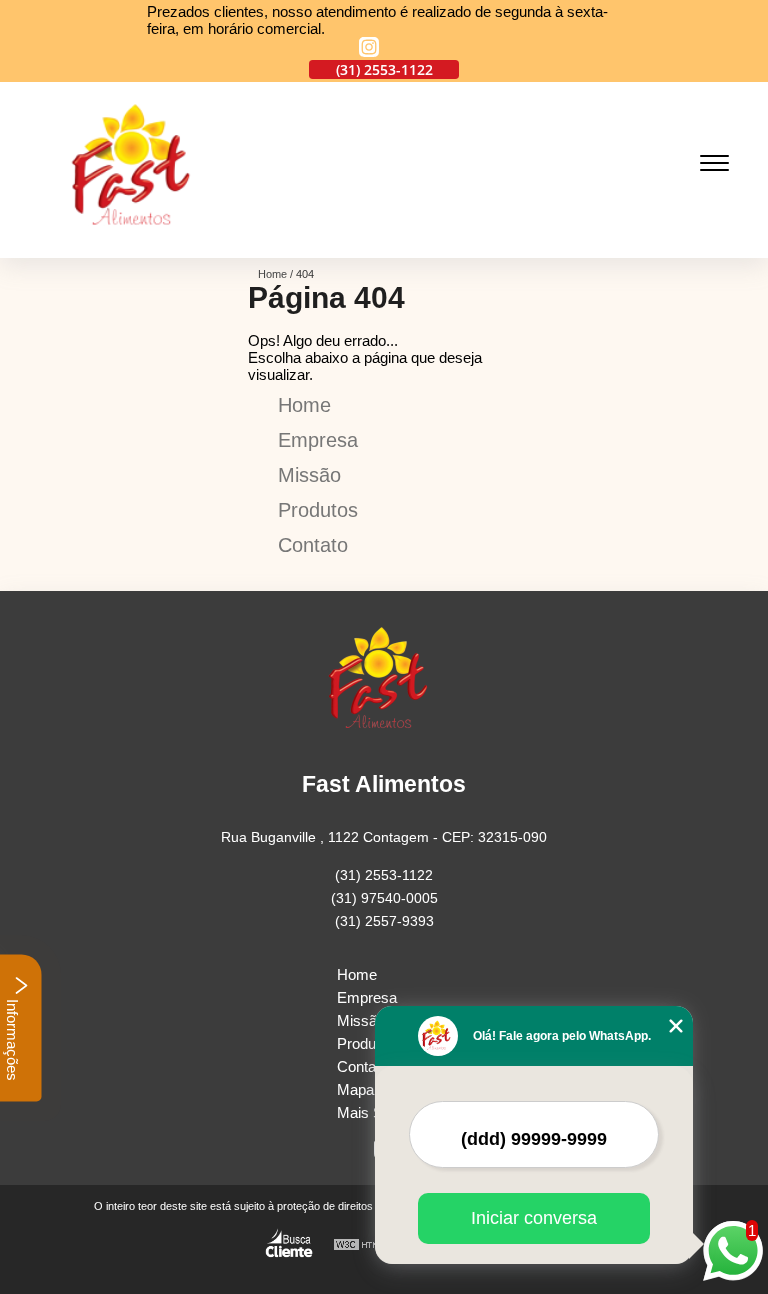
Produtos (318, 510)
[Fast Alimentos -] (138, 246)
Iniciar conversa (534, 1218)
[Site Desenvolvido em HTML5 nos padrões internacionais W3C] (370, 1245)
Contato (313, 545)
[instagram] (369, 48)
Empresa (318, 440)
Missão (309, 475)
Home (304, 405)
